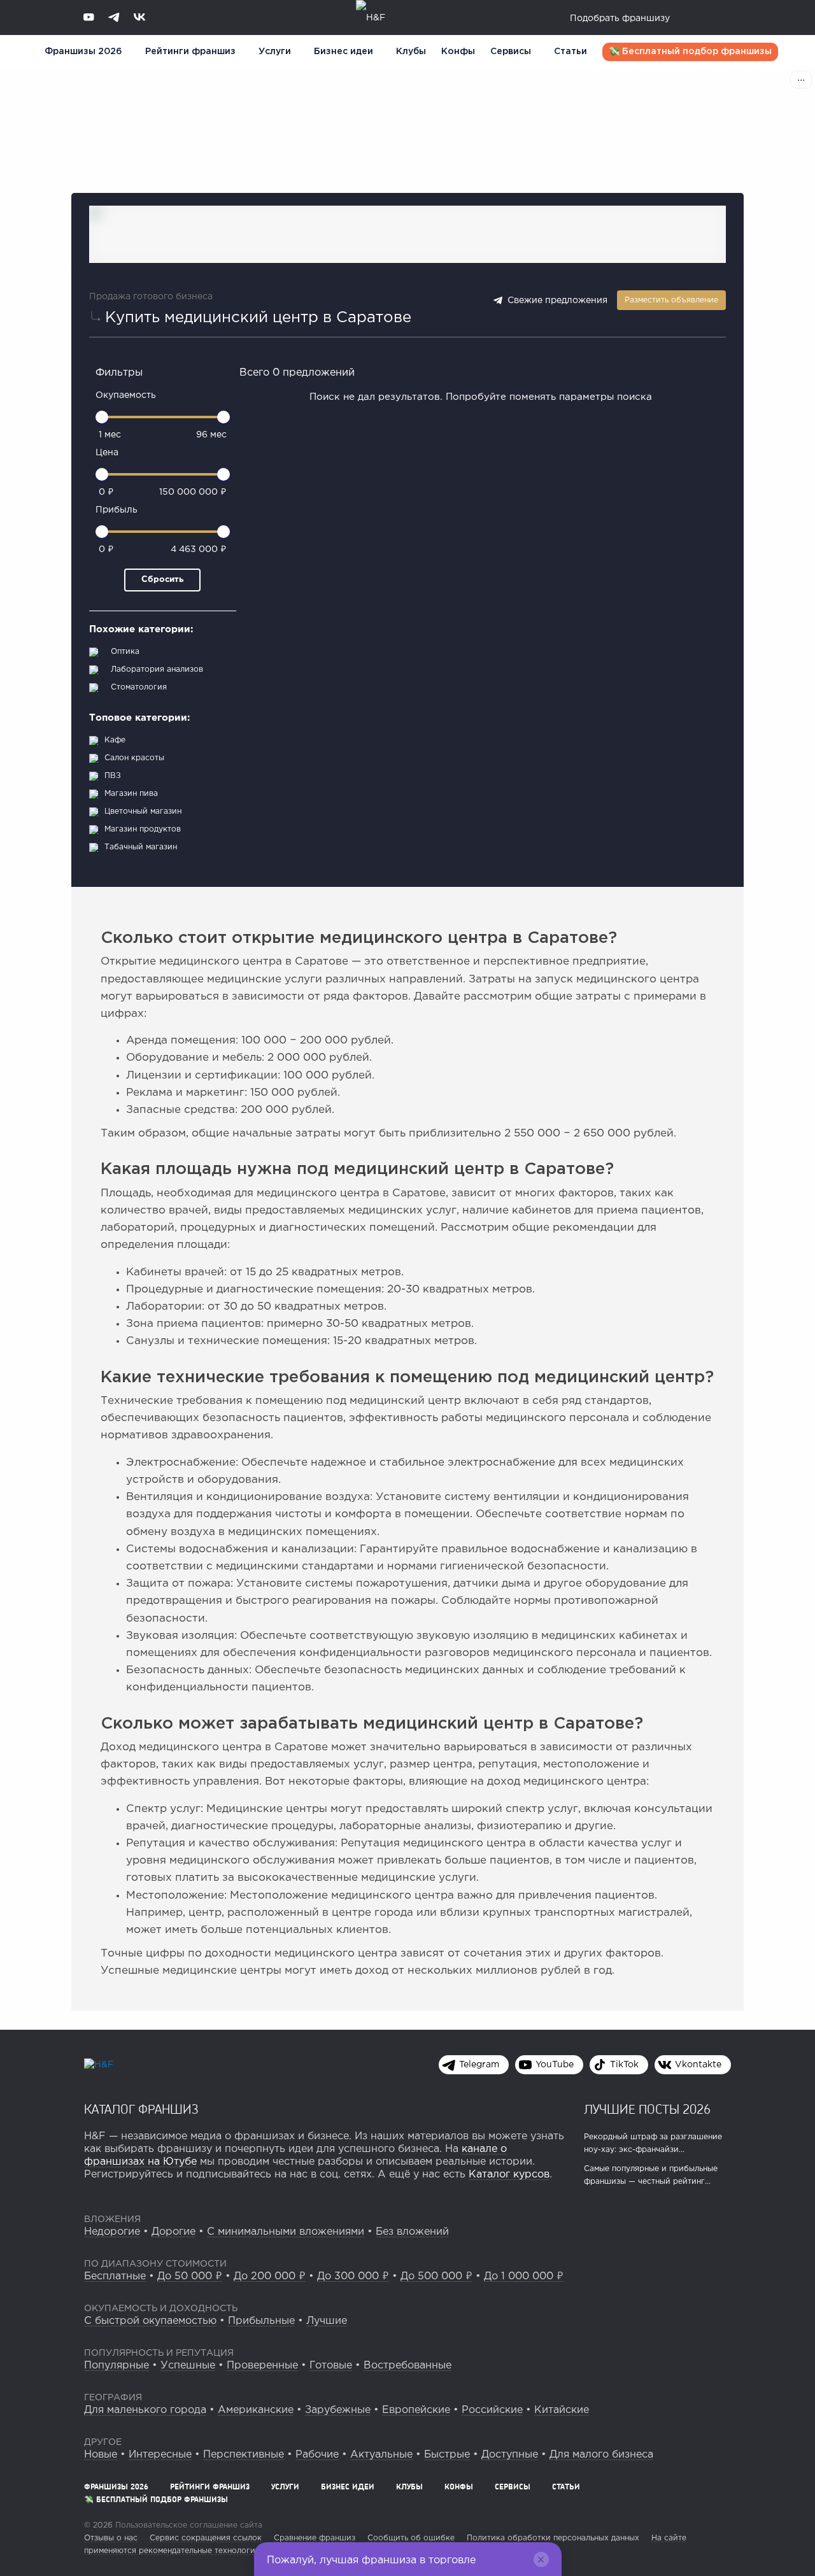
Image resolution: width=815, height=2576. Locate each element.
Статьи (570, 52)
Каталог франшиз (141, 2109)
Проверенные (262, 2366)
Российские (492, 2410)
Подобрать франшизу (620, 18)
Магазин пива (131, 794)
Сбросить (162, 580)
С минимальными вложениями (286, 2232)
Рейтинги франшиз (190, 52)
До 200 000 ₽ (270, 2276)
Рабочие (317, 2455)
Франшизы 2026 (83, 52)
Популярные (117, 2366)
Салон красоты (134, 758)
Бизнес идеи (344, 52)
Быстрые (447, 2455)
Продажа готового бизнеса (151, 297)
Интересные (160, 2455)
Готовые (331, 2366)
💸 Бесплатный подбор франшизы (690, 52)
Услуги (285, 2487)
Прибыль (117, 510)
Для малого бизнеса (601, 2455)
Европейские (416, 2410)
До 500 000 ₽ (436, 2276)
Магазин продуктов (143, 829)
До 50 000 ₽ (190, 2276)
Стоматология (139, 687)
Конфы (458, 52)
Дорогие (174, 2232)
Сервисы (511, 52)
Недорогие (112, 2232)
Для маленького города (145, 2410)
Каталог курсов (509, 2175)
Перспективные (244, 2455)
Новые (101, 2455)
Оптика (125, 652)
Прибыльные (261, 2321)
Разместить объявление (671, 300)
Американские (256, 2410)
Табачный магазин (141, 847)
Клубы (411, 52)
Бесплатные (115, 2276)
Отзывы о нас (111, 2538)
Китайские (562, 2410)
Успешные (188, 2366)
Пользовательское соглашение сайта (188, 2525)
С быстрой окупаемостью (150, 2321)
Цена (107, 453)
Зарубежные (338, 2410)
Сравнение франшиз (315, 2538)
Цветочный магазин (143, 811)
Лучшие (327, 2321)
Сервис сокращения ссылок (206, 2538)
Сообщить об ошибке (411, 2538)
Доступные (510, 2455)
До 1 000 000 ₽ (524, 2276)
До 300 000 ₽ (353, 2276)
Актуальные (381, 2455)
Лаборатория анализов (157, 669)
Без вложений (412, 2232)
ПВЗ (113, 776)
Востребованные (407, 2366)
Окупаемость (126, 395)
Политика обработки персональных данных (553, 2538)
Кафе (115, 740)
